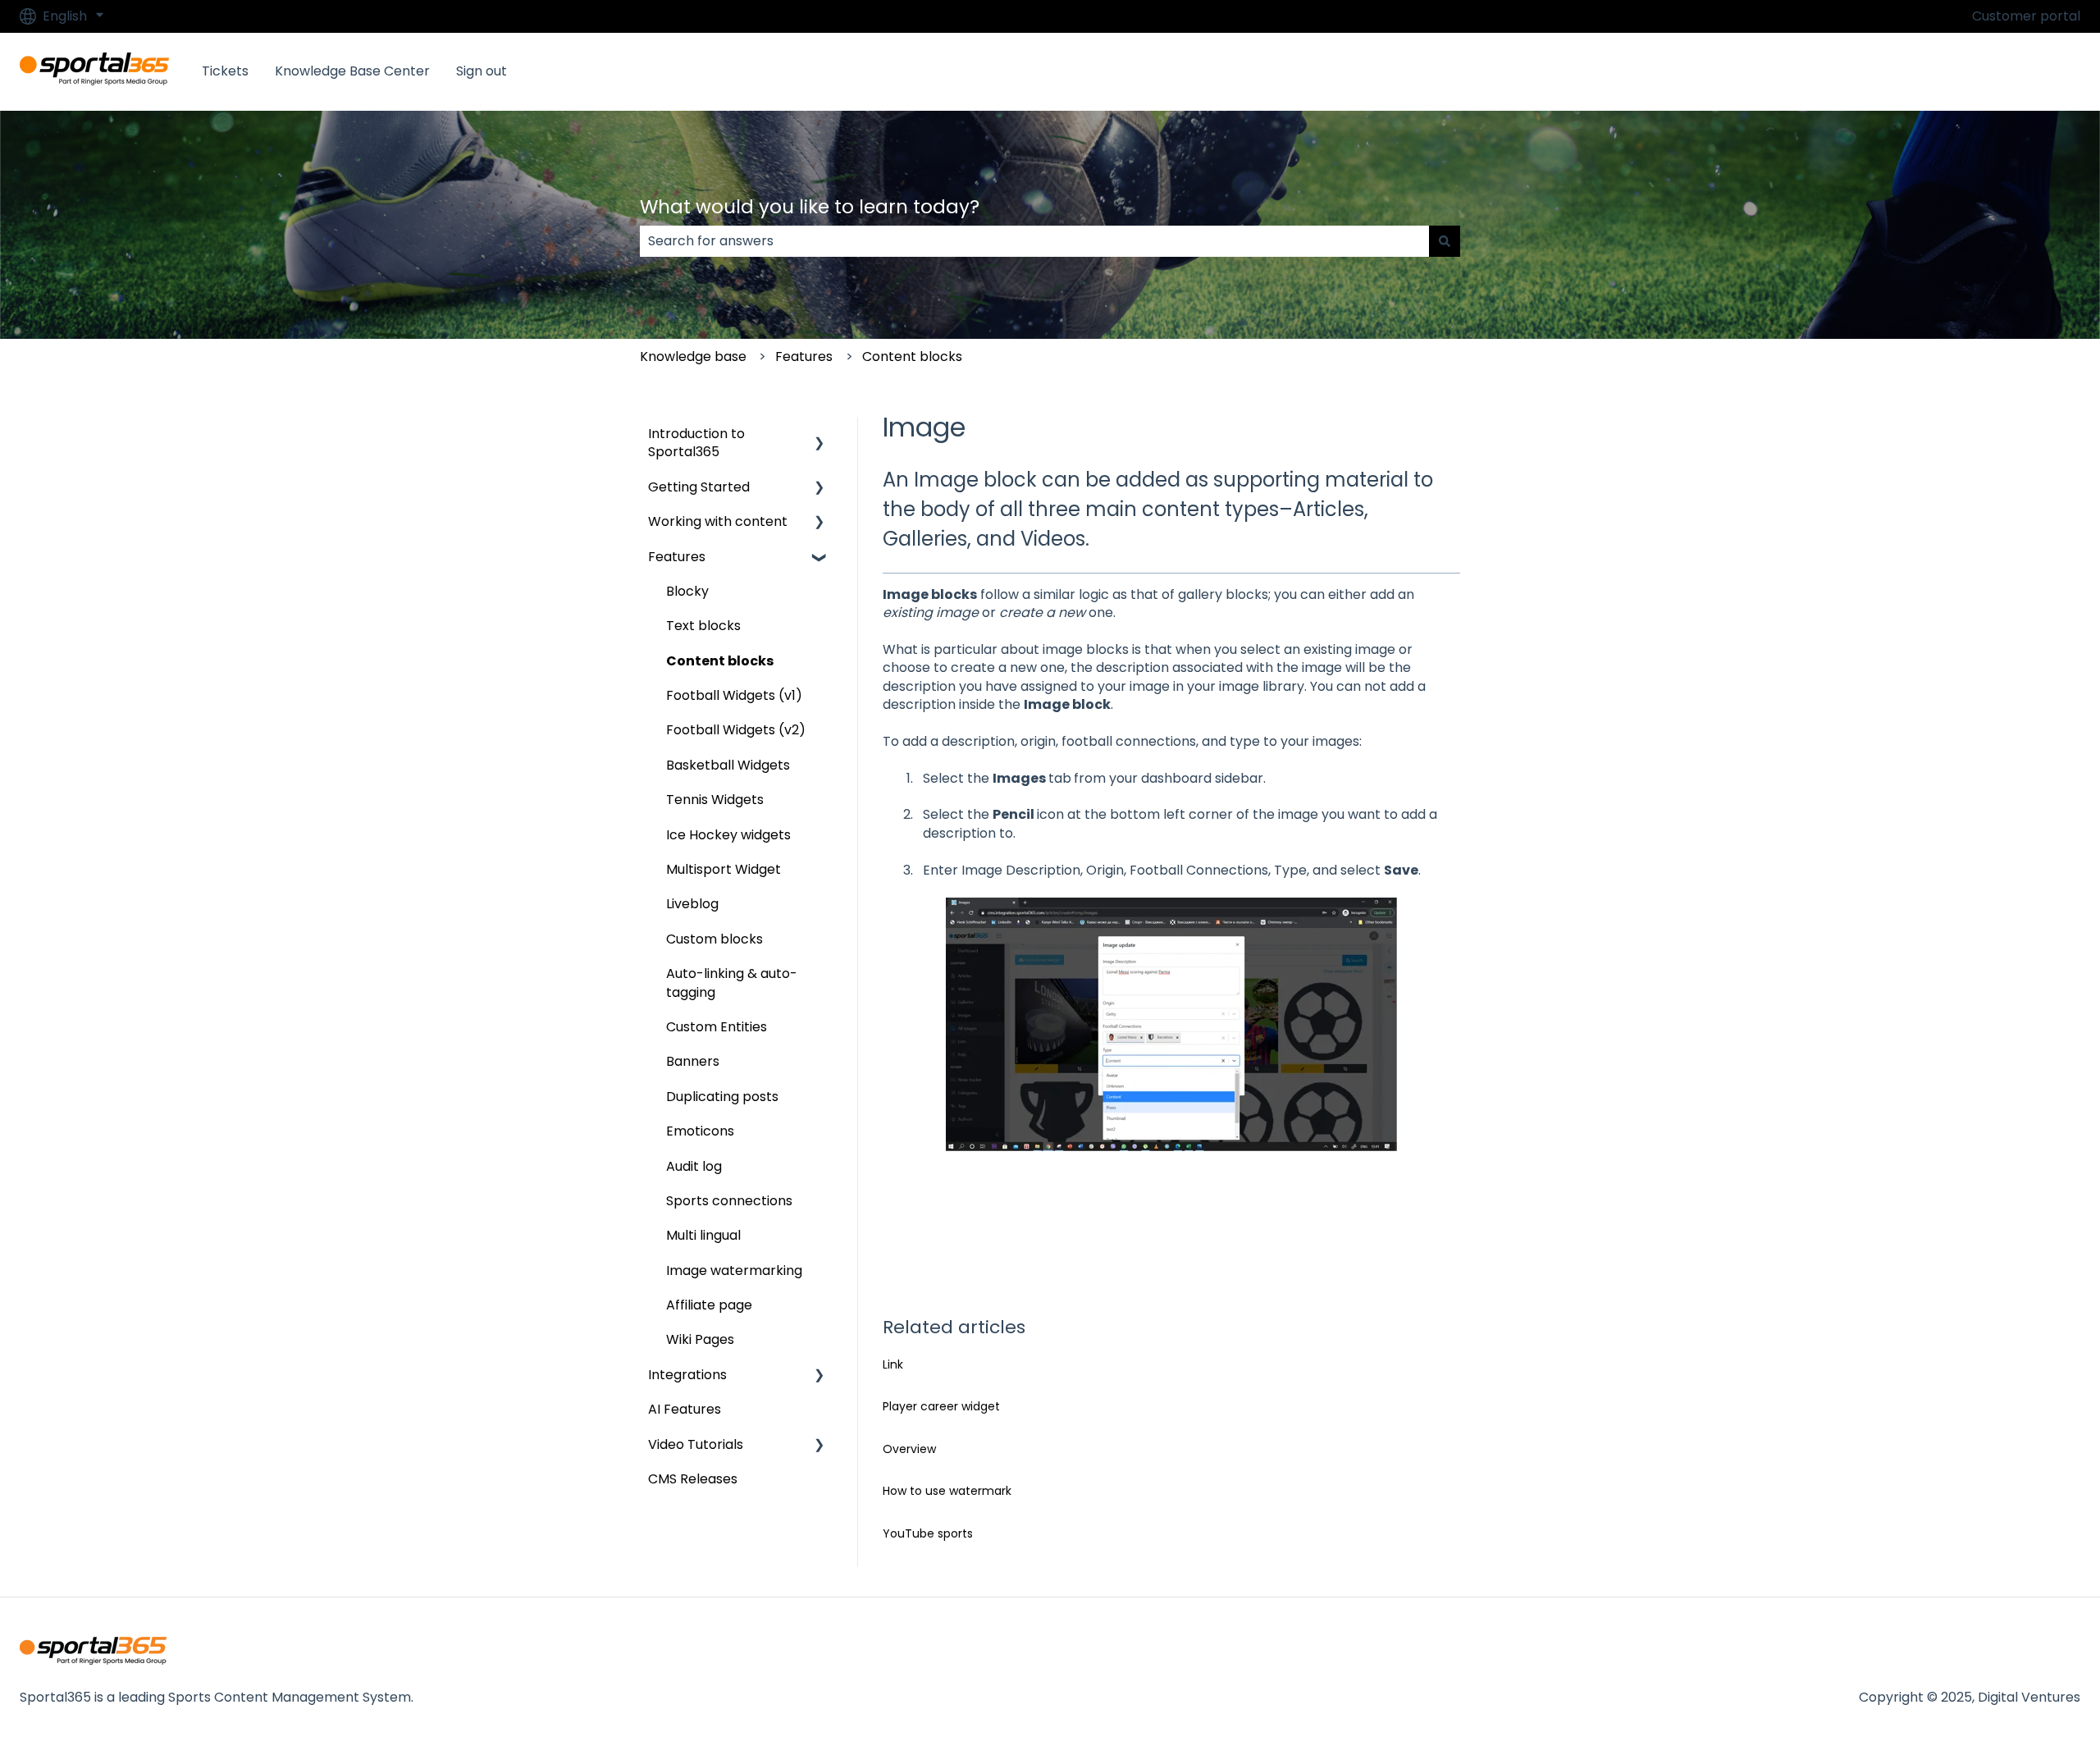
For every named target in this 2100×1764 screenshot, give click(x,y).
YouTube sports (928, 1533)
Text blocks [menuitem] (703, 626)
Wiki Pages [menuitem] (700, 1339)
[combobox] (1034, 241)
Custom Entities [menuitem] (717, 1027)
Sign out (482, 71)
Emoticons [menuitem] (700, 1131)
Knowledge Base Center (352, 71)
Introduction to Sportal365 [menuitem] (696, 443)
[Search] (1445, 241)
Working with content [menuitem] (718, 521)
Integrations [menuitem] (687, 1375)
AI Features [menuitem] (685, 1409)
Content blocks (912, 356)
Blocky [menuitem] (687, 591)
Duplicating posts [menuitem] (722, 1097)
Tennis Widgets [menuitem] (715, 800)
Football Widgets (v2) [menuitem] (736, 730)
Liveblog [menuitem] (692, 904)
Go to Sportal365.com (1993, 71)
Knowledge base (693, 356)
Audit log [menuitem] (694, 1166)
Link (893, 1364)
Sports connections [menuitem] (729, 1201)
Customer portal (2026, 16)
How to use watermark (947, 1491)
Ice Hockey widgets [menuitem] (728, 835)
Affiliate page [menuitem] (709, 1305)
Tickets (225, 71)
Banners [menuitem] (693, 1061)
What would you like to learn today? (810, 207)
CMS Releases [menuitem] (693, 1479)
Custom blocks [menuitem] (714, 939)
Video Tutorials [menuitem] (696, 1444)
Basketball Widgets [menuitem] (728, 765)
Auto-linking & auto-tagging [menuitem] (732, 983)
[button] (819, 435)
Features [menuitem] (677, 557)
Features (804, 356)
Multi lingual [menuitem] (703, 1235)
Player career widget (941, 1406)
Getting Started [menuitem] (699, 487)
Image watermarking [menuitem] (734, 1270)
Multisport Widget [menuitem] (724, 869)
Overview (909, 1449)
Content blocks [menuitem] (720, 661)
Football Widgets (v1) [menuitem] (734, 695)
